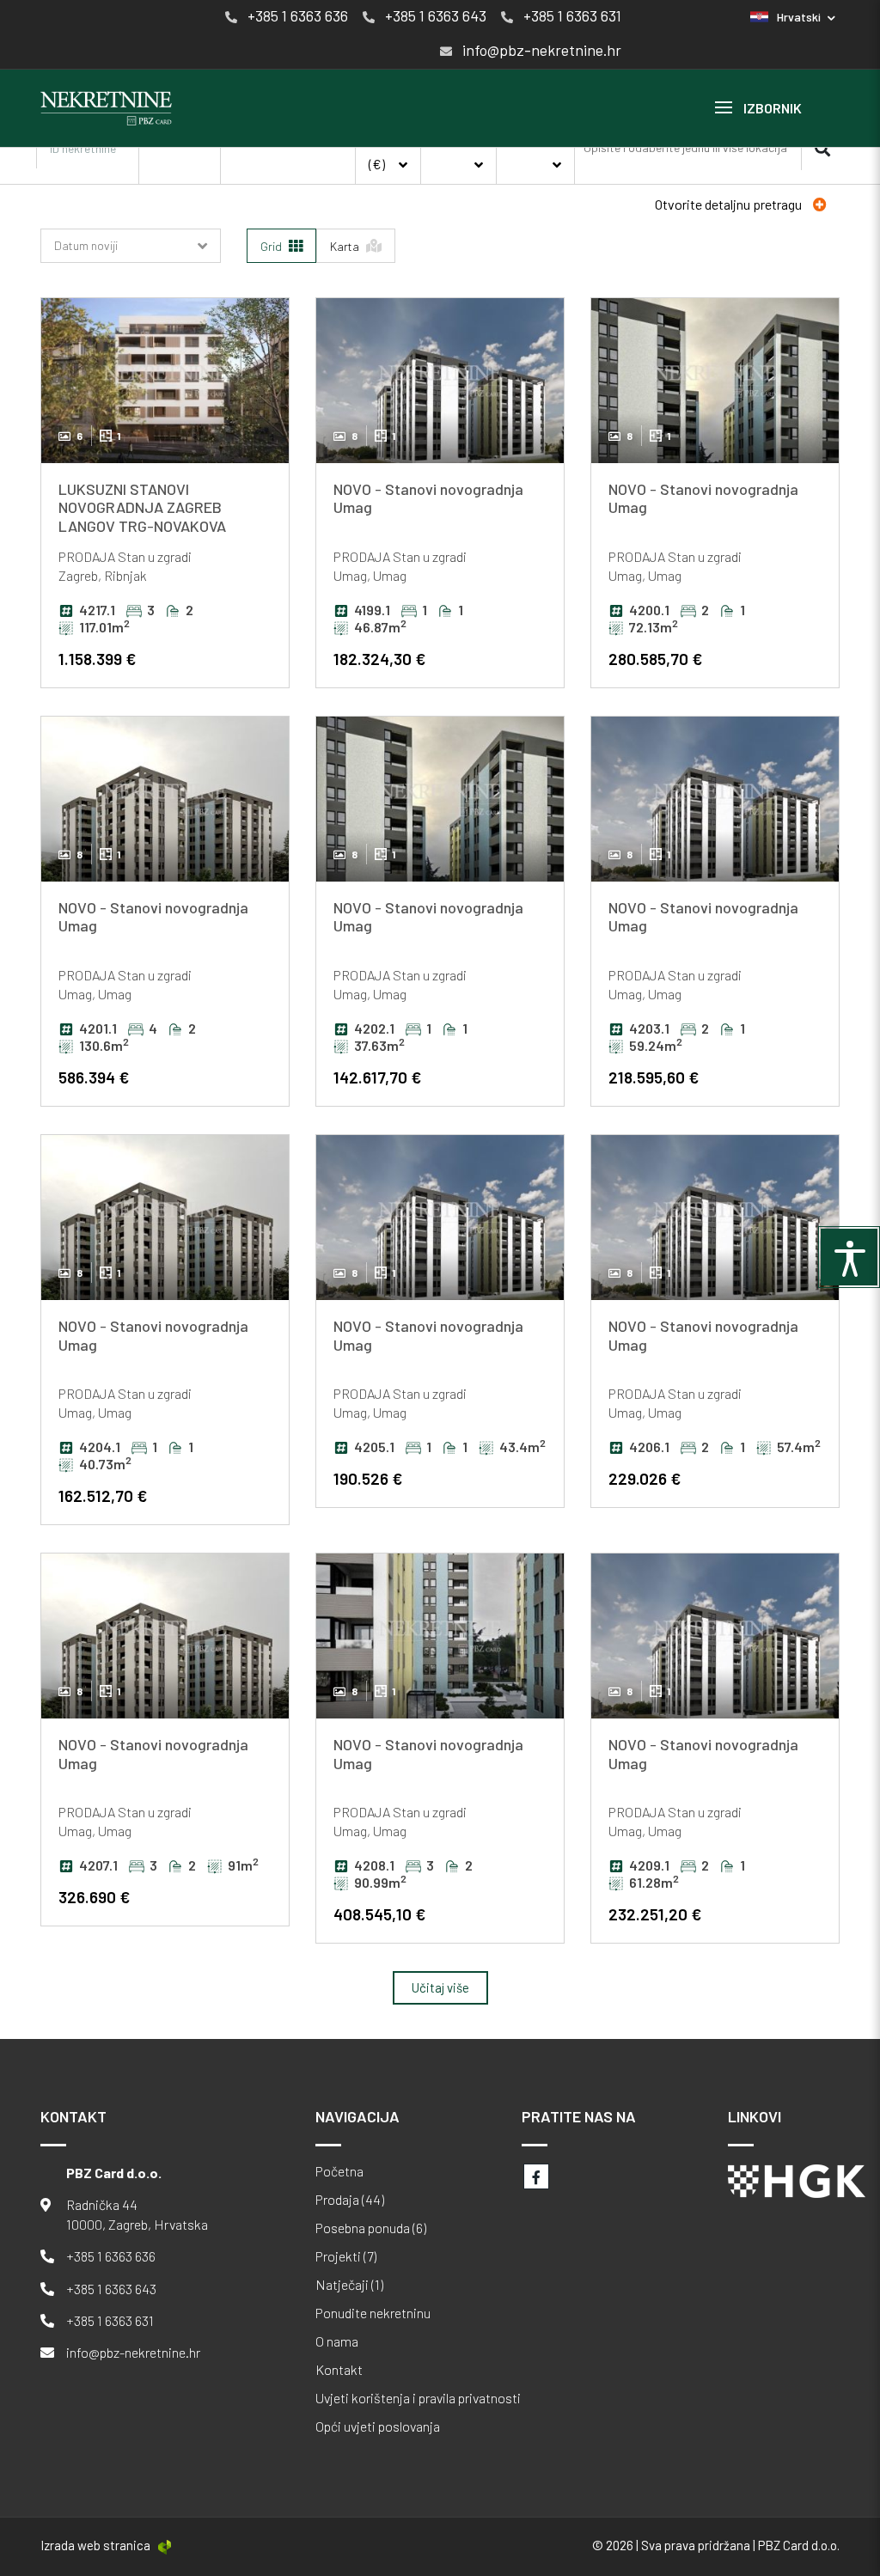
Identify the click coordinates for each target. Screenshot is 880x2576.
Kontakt (339, 2370)
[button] (793, 17)
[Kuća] (288, 159)
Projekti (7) (346, 2256)
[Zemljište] (288, 176)
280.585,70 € (655, 659)
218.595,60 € (654, 1077)
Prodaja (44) (350, 2200)
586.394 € (94, 1077)
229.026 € (645, 1478)
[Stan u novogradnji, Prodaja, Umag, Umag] (440, 381)
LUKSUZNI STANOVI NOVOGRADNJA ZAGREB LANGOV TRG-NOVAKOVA (142, 507)
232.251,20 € (655, 1914)
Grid (272, 246)
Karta (346, 246)
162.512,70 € (103, 1496)
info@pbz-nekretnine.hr (133, 2352)
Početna (339, 2171)
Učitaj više (440, 1987)
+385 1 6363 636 (111, 2256)
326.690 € (94, 1897)
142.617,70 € (377, 1077)
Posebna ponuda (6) (371, 2228)
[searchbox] (687, 148)
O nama (337, 2341)
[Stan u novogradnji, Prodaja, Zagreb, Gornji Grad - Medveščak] (165, 381)
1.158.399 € (97, 659)
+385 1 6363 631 (110, 2320)
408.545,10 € (379, 1914)
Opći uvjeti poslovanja (378, 2426)
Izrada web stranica (95, 2545)
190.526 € (368, 1478)
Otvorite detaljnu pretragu (730, 204)
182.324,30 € (379, 659)
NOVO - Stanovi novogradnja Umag (428, 498)
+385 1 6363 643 (111, 2289)
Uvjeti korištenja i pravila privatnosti (418, 2398)
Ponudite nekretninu (373, 2313)
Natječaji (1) (349, 2285)
